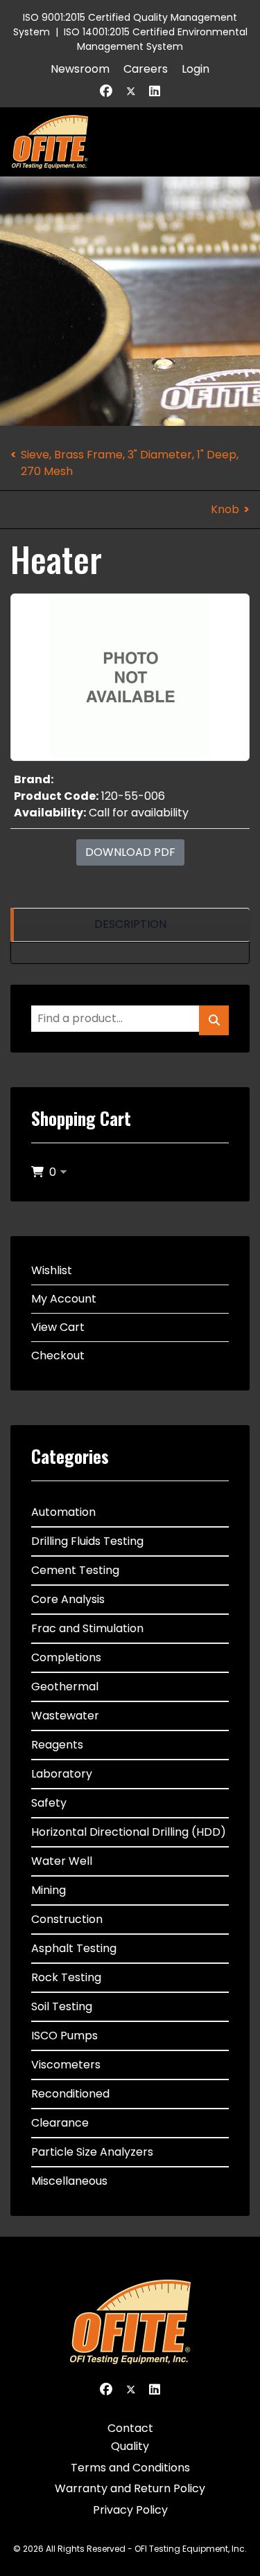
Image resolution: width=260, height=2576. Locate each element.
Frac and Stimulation (87, 1628)
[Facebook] (106, 91)
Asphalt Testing (74, 1948)
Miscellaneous (69, 2181)
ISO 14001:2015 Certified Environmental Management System (156, 39)
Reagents (57, 1745)
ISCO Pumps (64, 2036)
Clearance (60, 2123)
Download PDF (130, 852)
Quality (130, 2446)
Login (196, 69)
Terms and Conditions (130, 2468)
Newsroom (80, 69)
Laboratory (62, 1774)
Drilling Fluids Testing (87, 1541)
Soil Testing (62, 2006)
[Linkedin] (155, 91)
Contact (130, 2428)
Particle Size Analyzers (92, 2152)
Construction (67, 1919)
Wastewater (65, 1716)
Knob (225, 509)
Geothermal (65, 1687)
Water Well (62, 1861)
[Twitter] (131, 91)
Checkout (58, 1356)
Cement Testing (75, 1570)
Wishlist (52, 1270)
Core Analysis (68, 1599)
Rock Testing (66, 1977)
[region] (130, 925)
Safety (49, 1803)
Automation (63, 1512)
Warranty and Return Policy (130, 2488)
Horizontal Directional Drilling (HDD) (129, 1832)
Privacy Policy (130, 2510)
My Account (64, 1299)
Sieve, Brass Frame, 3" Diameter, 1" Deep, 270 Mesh (130, 463)
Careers (146, 69)
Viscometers (66, 2065)
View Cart (58, 1327)
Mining (49, 1890)
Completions (66, 1657)
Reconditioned (70, 2094)
